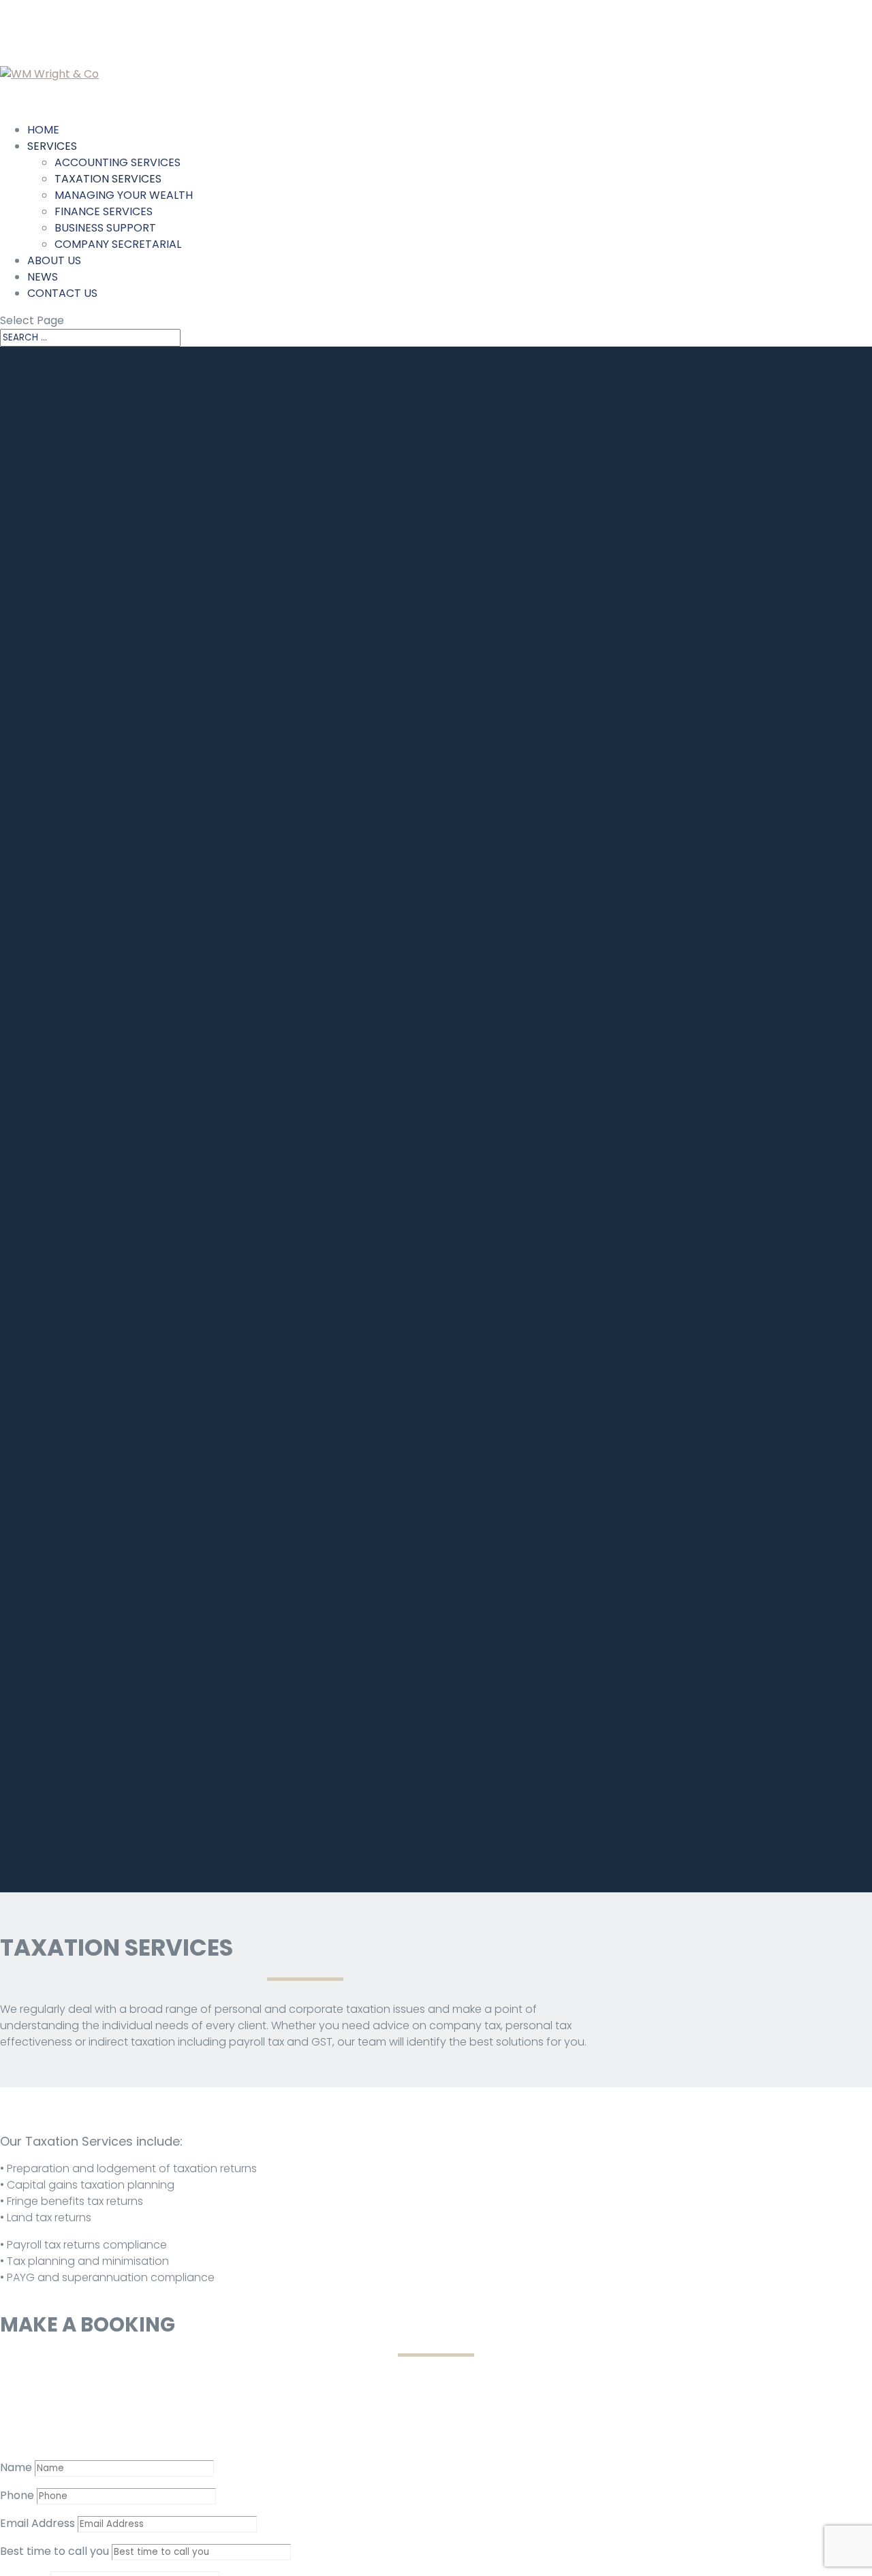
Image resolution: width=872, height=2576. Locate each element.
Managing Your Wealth (124, 195)
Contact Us (62, 293)
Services (52, 146)
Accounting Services (118, 162)
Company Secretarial (118, 244)
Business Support (105, 228)
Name (16, 2467)
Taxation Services (108, 179)
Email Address (37, 2523)
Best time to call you (54, 2551)
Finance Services (104, 211)
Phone (17, 2495)
